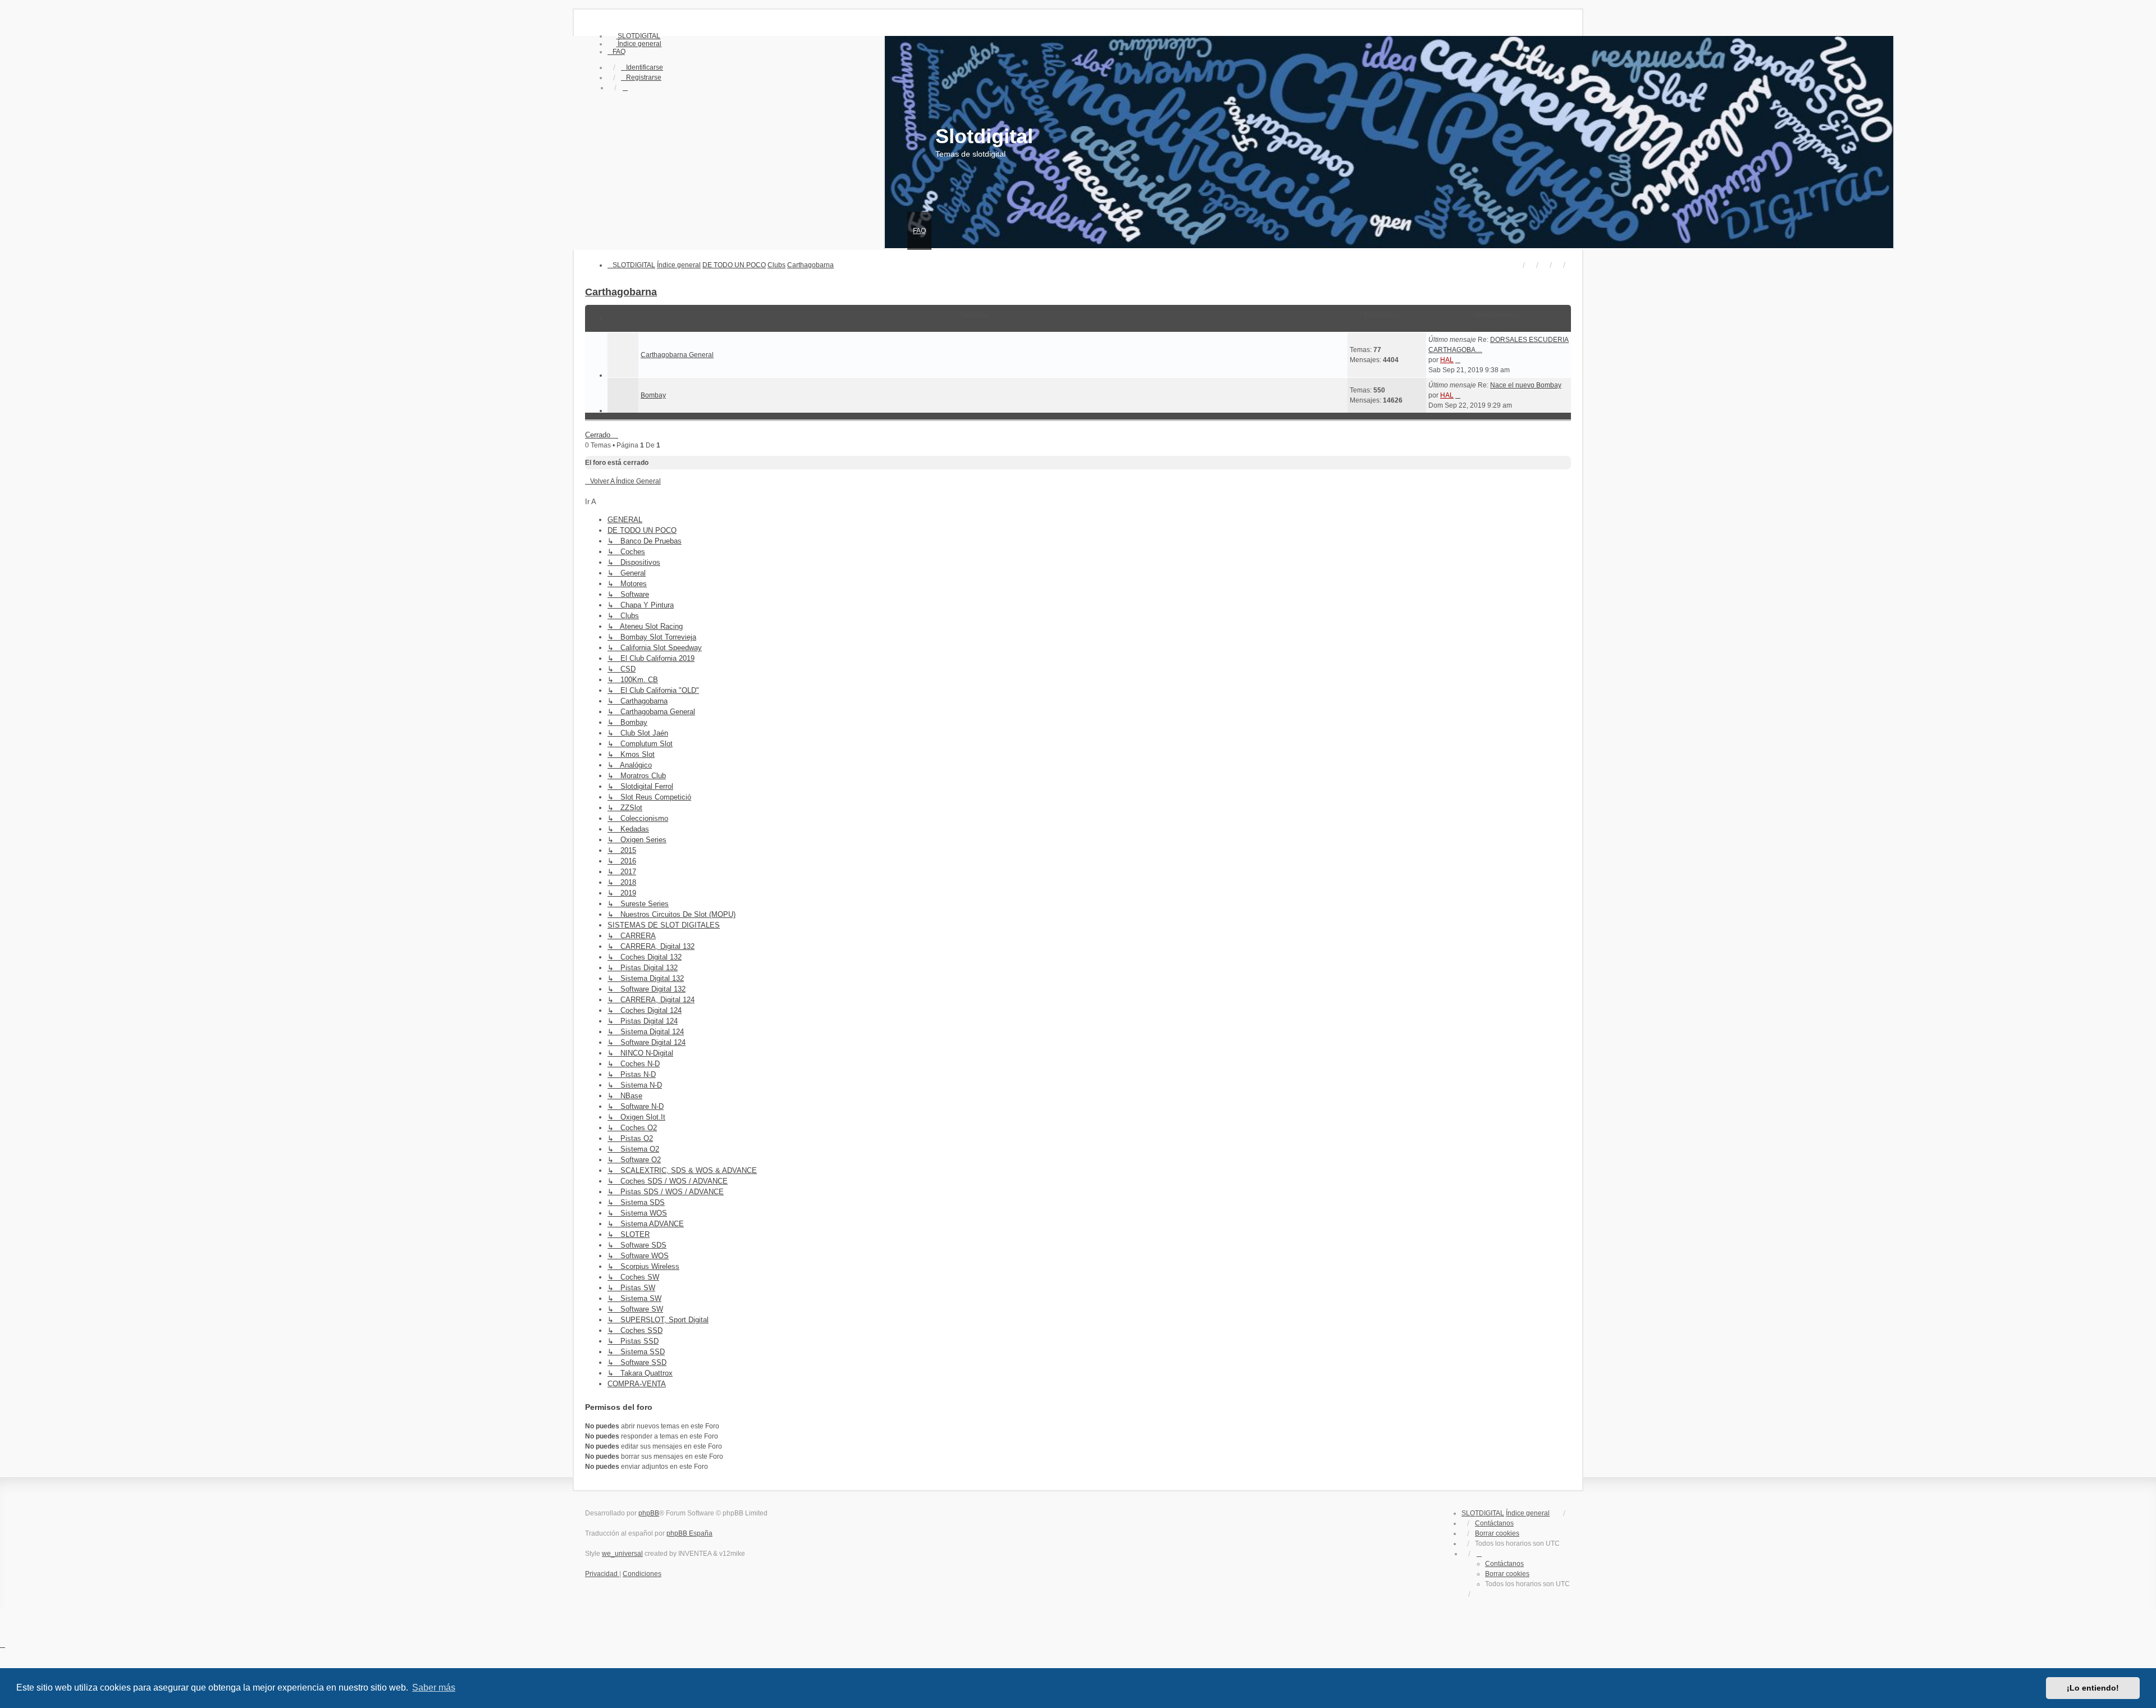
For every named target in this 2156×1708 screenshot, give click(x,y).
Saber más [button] (434, 1688)
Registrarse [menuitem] (644, 77)
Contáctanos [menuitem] (1494, 1523)
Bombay (653, 395)
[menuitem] (634, 36)
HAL (1447, 360)
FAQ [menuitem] (919, 231)
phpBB (649, 1513)
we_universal (622, 1554)
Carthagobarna (621, 292)
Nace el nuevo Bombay (1526, 385)
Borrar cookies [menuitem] (1497, 1533)
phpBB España (689, 1533)
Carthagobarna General (677, 355)
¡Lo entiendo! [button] (2093, 1688)
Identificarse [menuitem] (645, 67)
